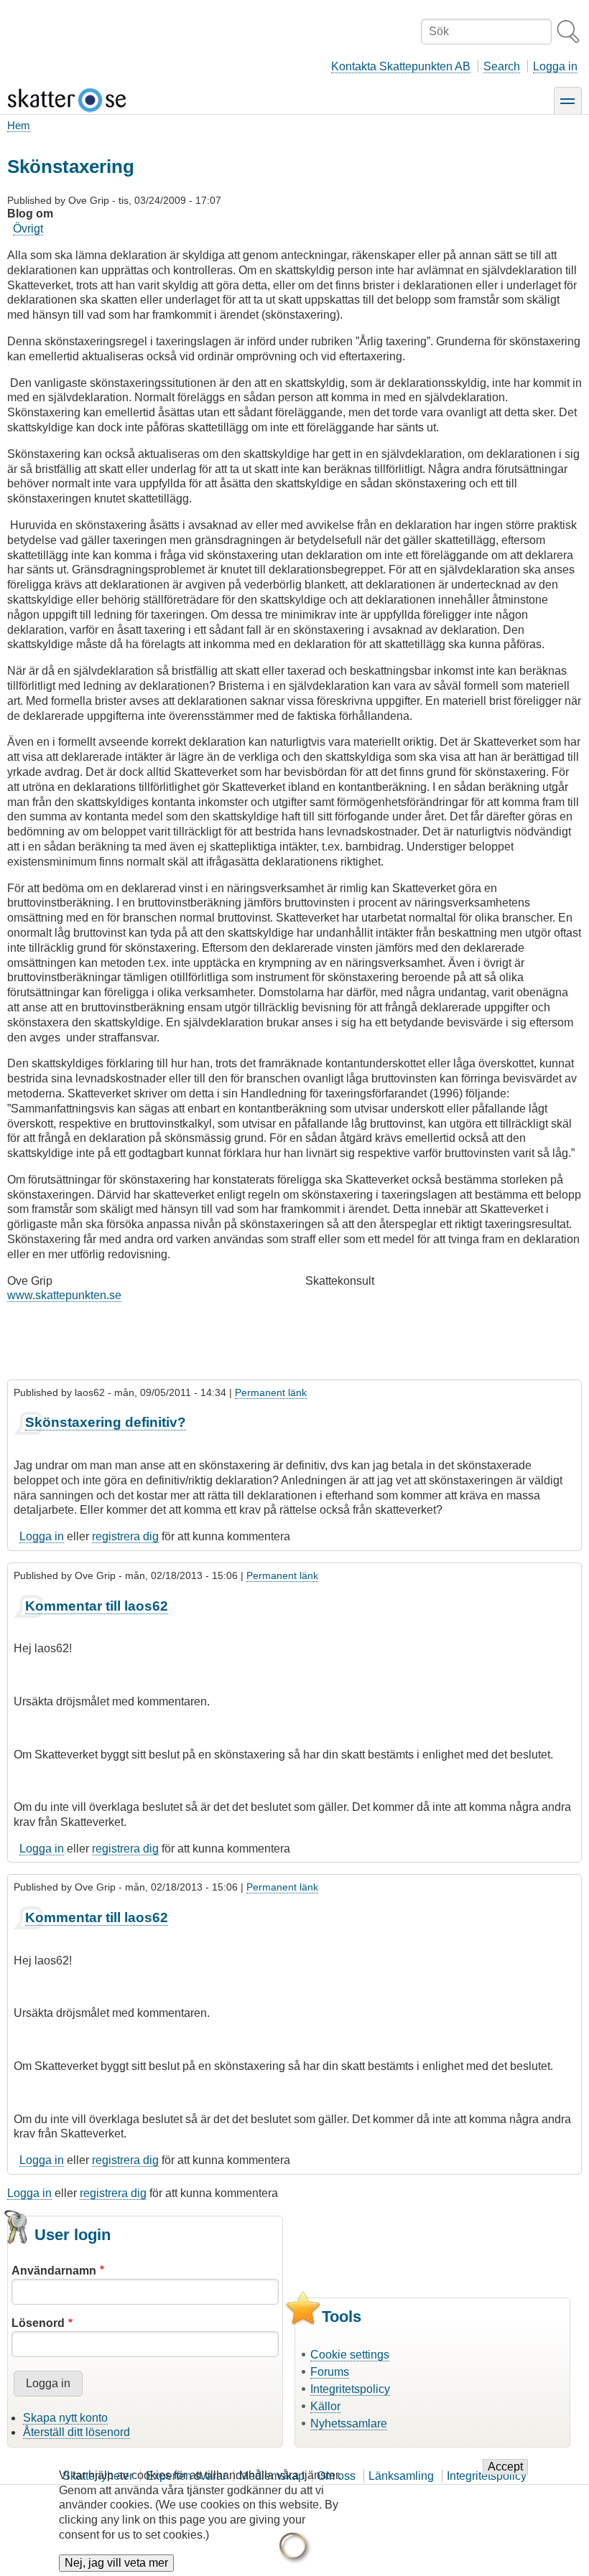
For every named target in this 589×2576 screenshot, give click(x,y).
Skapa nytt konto (65, 2418)
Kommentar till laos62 (97, 1606)
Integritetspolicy (350, 2389)
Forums (330, 2372)
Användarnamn (54, 2271)
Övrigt (28, 229)
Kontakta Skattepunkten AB (401, 66)
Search (502, 66)
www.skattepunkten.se (64, 1295)
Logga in (555, 66)
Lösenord (38, 2323)
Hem (19, 125)
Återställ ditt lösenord (76, 2432)
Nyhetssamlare (349, 2423)
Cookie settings (350, 2355)
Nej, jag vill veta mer (116, 2563)
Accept (505, 2467)
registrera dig (125, 1536)
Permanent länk (271, 1392)
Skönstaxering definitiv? (106, 1422)
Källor (325, 2406)
